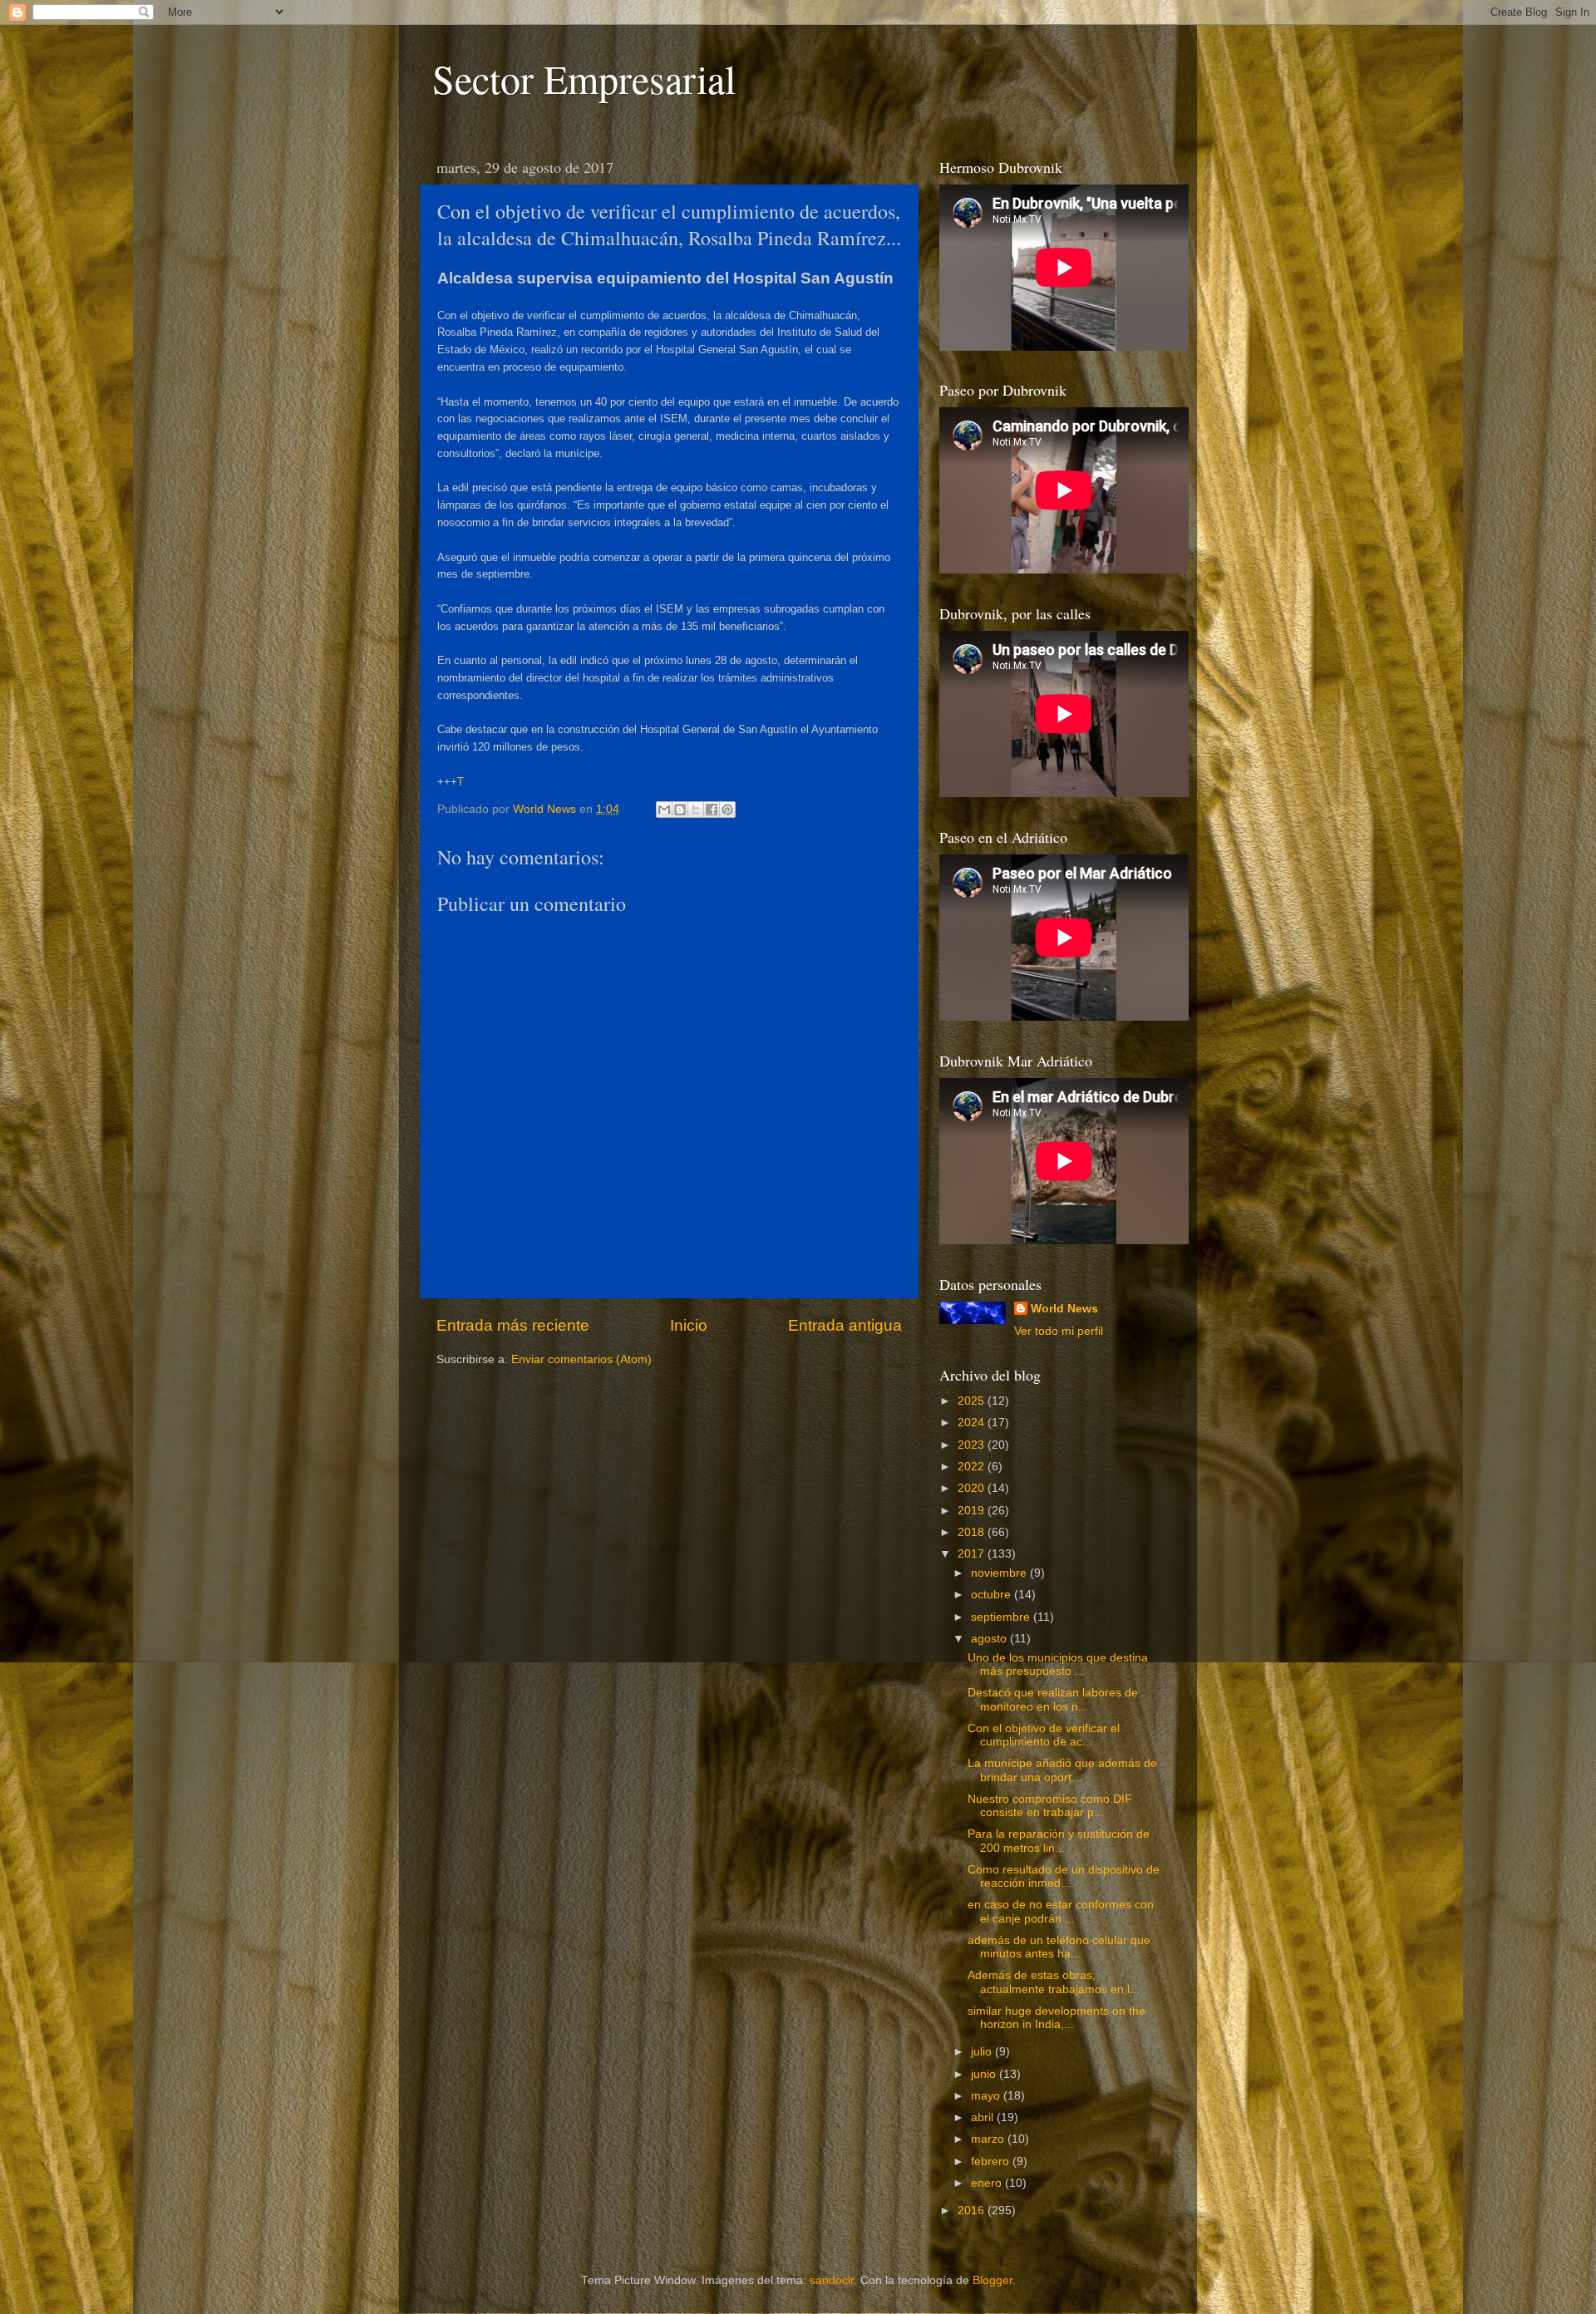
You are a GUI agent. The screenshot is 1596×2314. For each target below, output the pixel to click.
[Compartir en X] (696, 810)
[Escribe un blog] (680, 810)
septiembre (1002, 1617)
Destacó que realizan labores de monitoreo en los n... (1053, 1699)
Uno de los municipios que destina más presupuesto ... (1058, 1664)
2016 (973, 2211)
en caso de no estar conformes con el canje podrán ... (1061, 1911)
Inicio (689, 1325)
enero (988, 2183)
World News (1064, 1309)
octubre (993, 1595)
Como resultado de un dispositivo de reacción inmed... (1064, 1876)
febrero (992, 2161)
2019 (973, 1511)
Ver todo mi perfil (1059, 1331)
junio (985, 2074)
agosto (990, 1639)
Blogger (993, 2280)
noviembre (1000, 1573)
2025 (973, 1401)
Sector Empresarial (584, 78)
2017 (973, 1554)
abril (984, 2117)
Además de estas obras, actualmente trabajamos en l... (1054, 1982)
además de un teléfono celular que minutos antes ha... (1059, 1947)
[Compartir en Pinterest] (727, 810)
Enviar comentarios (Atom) (581, 1359)
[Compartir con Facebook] (712, 810)
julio (983, 2052)
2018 (973, 1532)
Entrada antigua (845, 1325)
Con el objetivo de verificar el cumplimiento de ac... (1044, 1735)
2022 (973, 1467)
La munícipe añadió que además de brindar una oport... (1062, 1770)
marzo (989, 2139)
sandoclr (832, 2280)
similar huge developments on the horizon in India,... (1057, 2018)
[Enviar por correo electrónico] (664, 810)
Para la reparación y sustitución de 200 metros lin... (1059, 1841)
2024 (973, 1423)
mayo (987, 2096)
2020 (973, 1488)
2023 (973, 1445)
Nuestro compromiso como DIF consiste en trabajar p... (1050, 1806)
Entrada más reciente (513, 1325)
